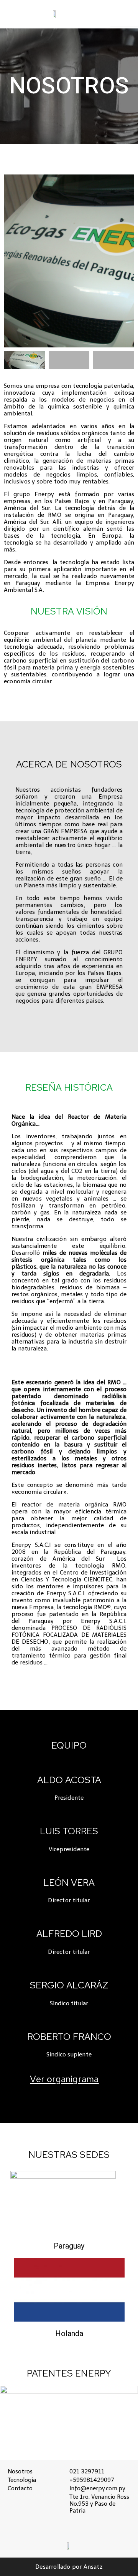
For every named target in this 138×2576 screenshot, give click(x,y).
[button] (124, 12)
